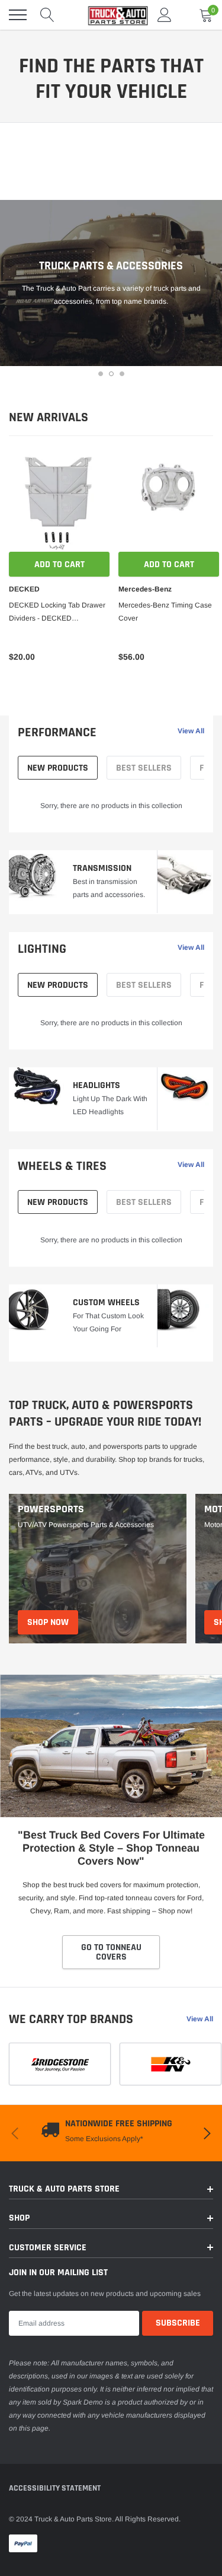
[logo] (112, 15)
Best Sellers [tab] (144, 768)
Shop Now (48, 1622)
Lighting (42, 949)
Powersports (51, 1509)
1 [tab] (101, 374)
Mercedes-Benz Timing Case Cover (165, 612)
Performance (57, 733)
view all (191, 731)
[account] (165, 15)
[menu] (18, 15)
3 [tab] (122, 374)
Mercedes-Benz (145, 589)
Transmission (102, 868)
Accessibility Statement (55, 2488)
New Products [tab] (58, 768)
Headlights (96, 1085)
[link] (59, 501)
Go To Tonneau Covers (111, 1952)
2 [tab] (111, 374)
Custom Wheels (106, 1303)
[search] (47, 15)
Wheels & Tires (62, 1166)
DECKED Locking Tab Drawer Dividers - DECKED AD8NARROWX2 (57, 613)
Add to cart (59, 565)
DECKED (24, 589)
